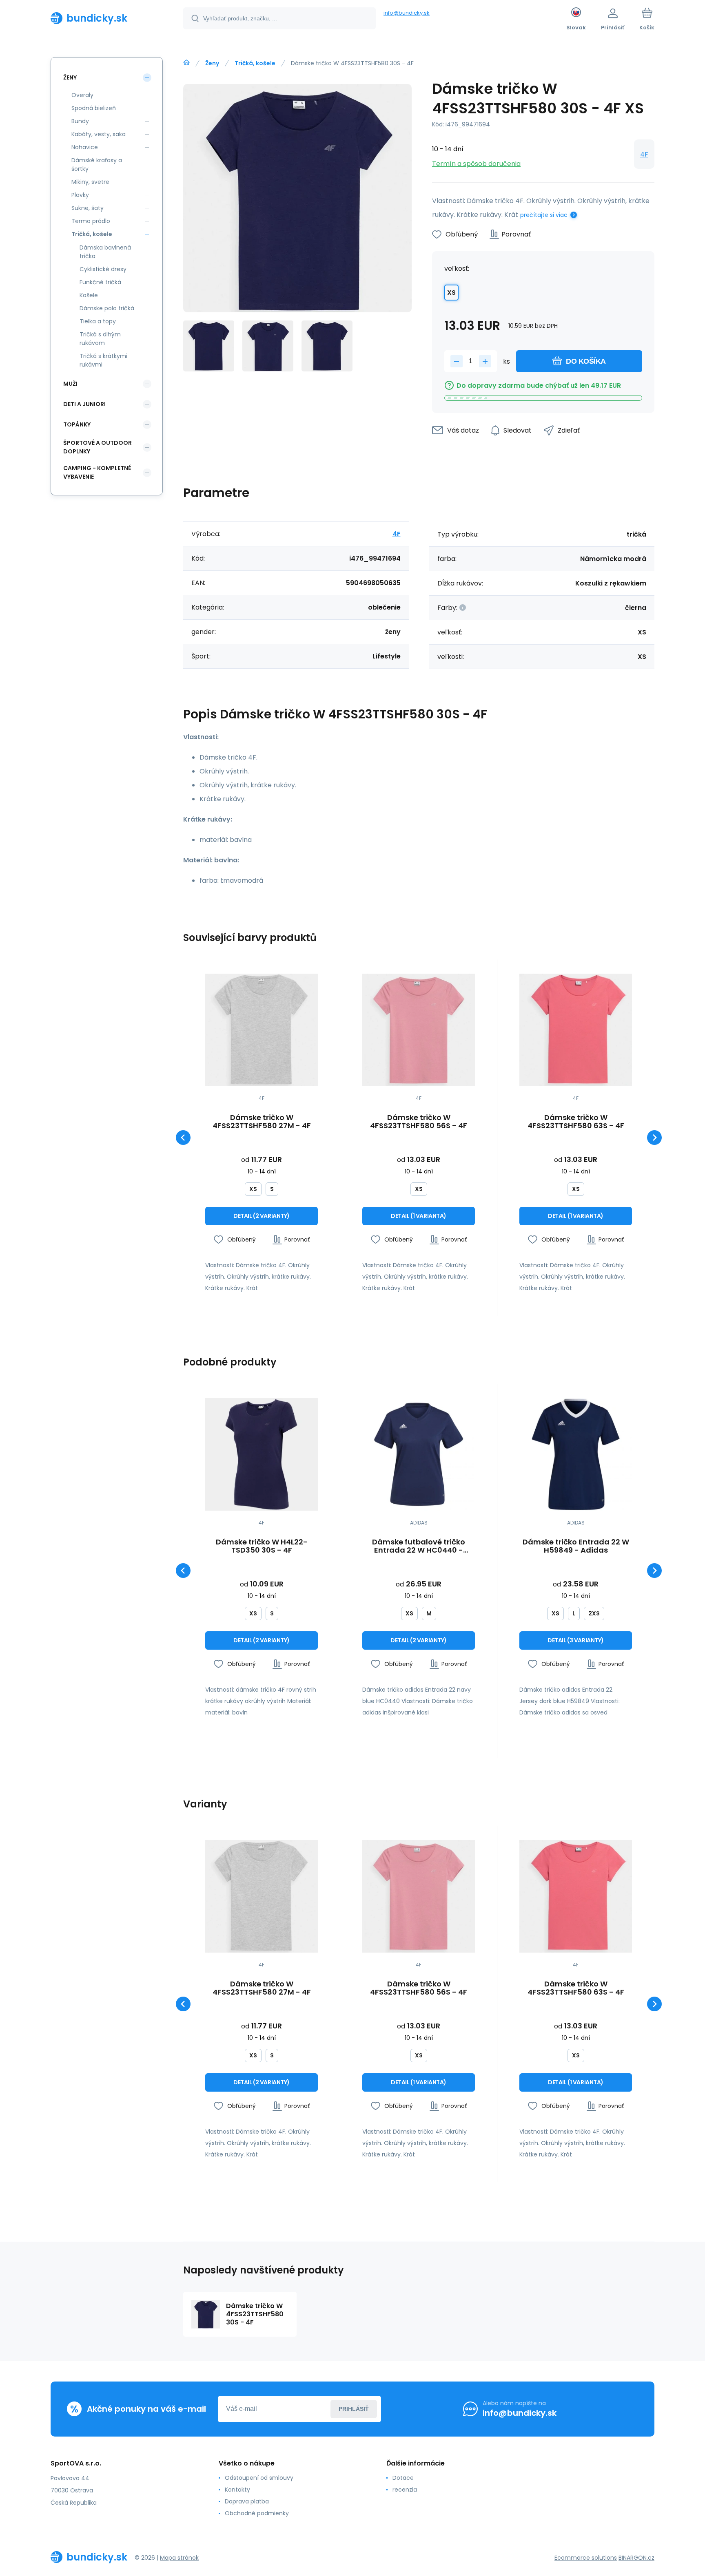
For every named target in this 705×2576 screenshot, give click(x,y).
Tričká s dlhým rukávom (100, 339)
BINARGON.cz (636, 2558)
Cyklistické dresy (103, 269)
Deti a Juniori (84, 404)
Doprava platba (247, 2501)
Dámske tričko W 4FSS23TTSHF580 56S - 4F (419, 1122)
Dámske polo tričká (107, 308)
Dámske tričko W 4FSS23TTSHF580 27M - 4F (262, 1122)
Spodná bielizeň (94, 108)
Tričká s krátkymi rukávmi (103, 360)
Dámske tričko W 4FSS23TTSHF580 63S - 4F (576, 1122)
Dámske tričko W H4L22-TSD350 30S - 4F (262, 1546)
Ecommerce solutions (586, 2558)
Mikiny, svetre (90, 182)
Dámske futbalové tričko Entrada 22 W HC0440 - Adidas (419, 1546)
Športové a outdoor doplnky (98, 447)
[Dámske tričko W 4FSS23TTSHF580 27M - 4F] (262, 1030)
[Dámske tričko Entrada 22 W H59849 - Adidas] (576, 1454)
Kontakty (237, 2490)
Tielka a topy (98, 321)
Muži (70, 384)
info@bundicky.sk (407, 13)
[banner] (107, 18)
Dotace (403, 2478)
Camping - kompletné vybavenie (97, 472)
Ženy (212, 63)
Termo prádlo (91, 221)
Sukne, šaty (88, 208)
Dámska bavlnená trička (105, 252)
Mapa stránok (179, 2558)
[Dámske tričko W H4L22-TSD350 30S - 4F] (262, 1454)
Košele (89, 295)
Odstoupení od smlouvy (259, 2478)
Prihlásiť (354, 2409)
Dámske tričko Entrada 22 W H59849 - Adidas (576, 1546)
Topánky (77, 424)
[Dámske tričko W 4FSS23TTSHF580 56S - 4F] (419, 1030)
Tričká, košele (255, 63)
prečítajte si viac (544, 215)
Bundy (80, 121)
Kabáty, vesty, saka (99, 134)
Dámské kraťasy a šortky (97, 165)
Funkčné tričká (100, 282)
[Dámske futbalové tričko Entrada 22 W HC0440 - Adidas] (419, 1454)
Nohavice (85, 147)
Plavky (80, 195)
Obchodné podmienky (257, 2513)
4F (644, 154)
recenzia (405, 2490)
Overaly (82, 95)
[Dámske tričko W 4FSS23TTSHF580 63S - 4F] (576, 1030)
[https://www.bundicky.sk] (186, 63)
